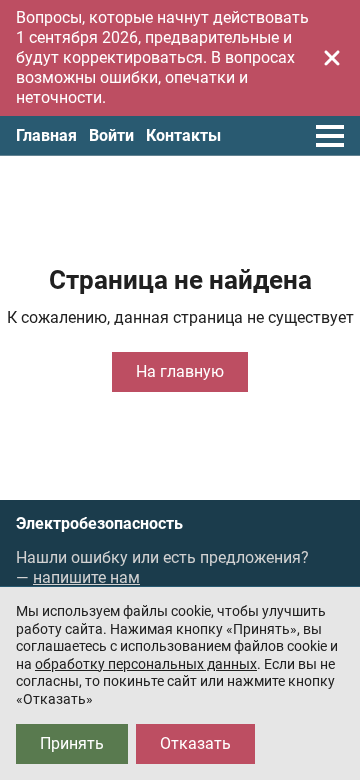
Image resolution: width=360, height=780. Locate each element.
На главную (180, 371)
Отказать (195, 743)
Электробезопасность (99, 524)
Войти (111, 135)
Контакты (183, 135)
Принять (72, 743)
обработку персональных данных (146, 664)
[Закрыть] (332, 58)
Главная (46, 135)
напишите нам (86, 577)
